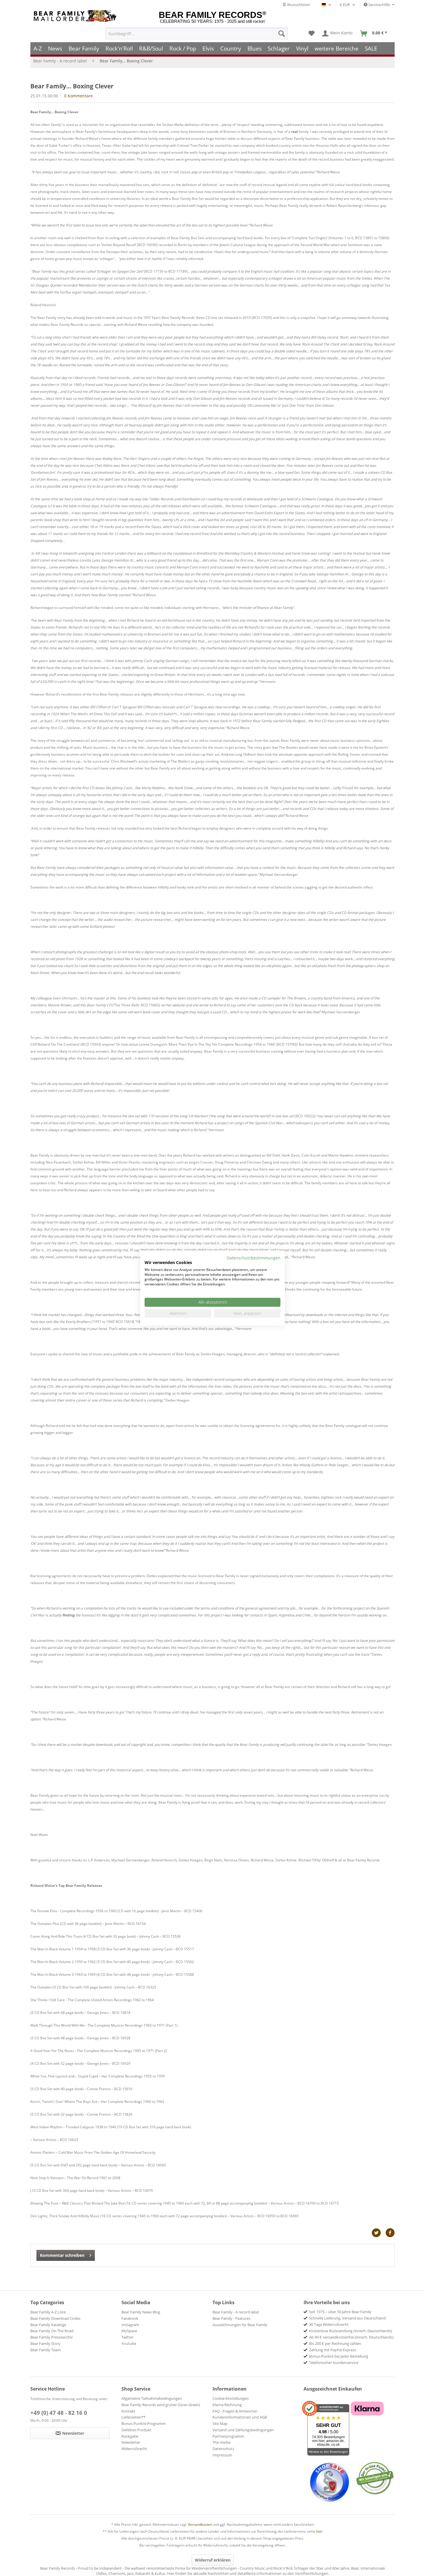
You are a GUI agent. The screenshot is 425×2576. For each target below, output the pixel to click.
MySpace (129, 2331)
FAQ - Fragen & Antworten (235, 2411)
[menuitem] (197, 34)
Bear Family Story (45, 2343)
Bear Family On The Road (52, 2331)
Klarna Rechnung (227, 2405)
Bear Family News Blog (141, 2312)
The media (221, 2442)
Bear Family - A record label (236, 2312)
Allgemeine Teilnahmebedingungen (152, 2398)
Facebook (130, 2318)
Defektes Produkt (136, 2430)
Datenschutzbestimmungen (254, 1258)
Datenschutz (223, 2449)
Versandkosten (200, 2524)
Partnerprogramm (228, 2436)
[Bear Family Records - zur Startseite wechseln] (76, 16)
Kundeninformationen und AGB (240, 2417)
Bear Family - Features (231, 2318)
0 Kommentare (78, 96)
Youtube (129, 2343)
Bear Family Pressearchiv (52, 2337)
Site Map (220, 2423)
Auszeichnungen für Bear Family (240, 2325)
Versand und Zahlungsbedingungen (243, 2430)
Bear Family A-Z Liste (48, 2312)
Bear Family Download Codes (55, 2318)
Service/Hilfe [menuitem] (379, 5)
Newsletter (131, 2442)
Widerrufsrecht (134, 2449)
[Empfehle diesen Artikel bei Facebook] (390, 2233)
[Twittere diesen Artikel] (378, 2233)
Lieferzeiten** (133, 2417)
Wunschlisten (298, 5)
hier (319, 2531)
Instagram (130, 2325)
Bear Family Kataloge (48, 2325)
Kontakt (128, 2411)
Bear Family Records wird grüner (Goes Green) (161, 2405)
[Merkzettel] (312, 34)
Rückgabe (130, 2436)
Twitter (127, 2337)
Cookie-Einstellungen (231, 2398)
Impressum (222, 2455)
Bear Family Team (46, 2350)
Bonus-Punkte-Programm (144, 2423)
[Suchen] (282, 34)
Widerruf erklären (213, 2560)
